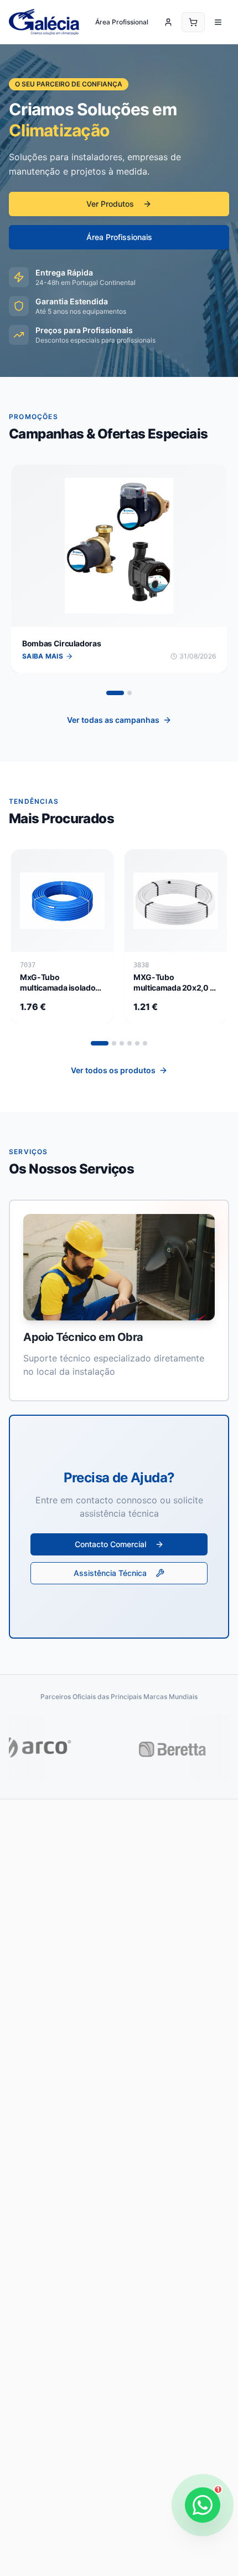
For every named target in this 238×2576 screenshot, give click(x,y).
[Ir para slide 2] (130, 693)
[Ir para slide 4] (130, 1043)
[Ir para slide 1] (115, 693)
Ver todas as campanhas (113, 720)
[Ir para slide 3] (122, 1043)
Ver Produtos (110, 204)
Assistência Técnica (110, 1573)
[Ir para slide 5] (137, 1043)
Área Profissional (122, 22)
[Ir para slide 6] (145, 1043)
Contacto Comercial (110, 1544)
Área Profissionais (119, 237)
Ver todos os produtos (113, 1070)
